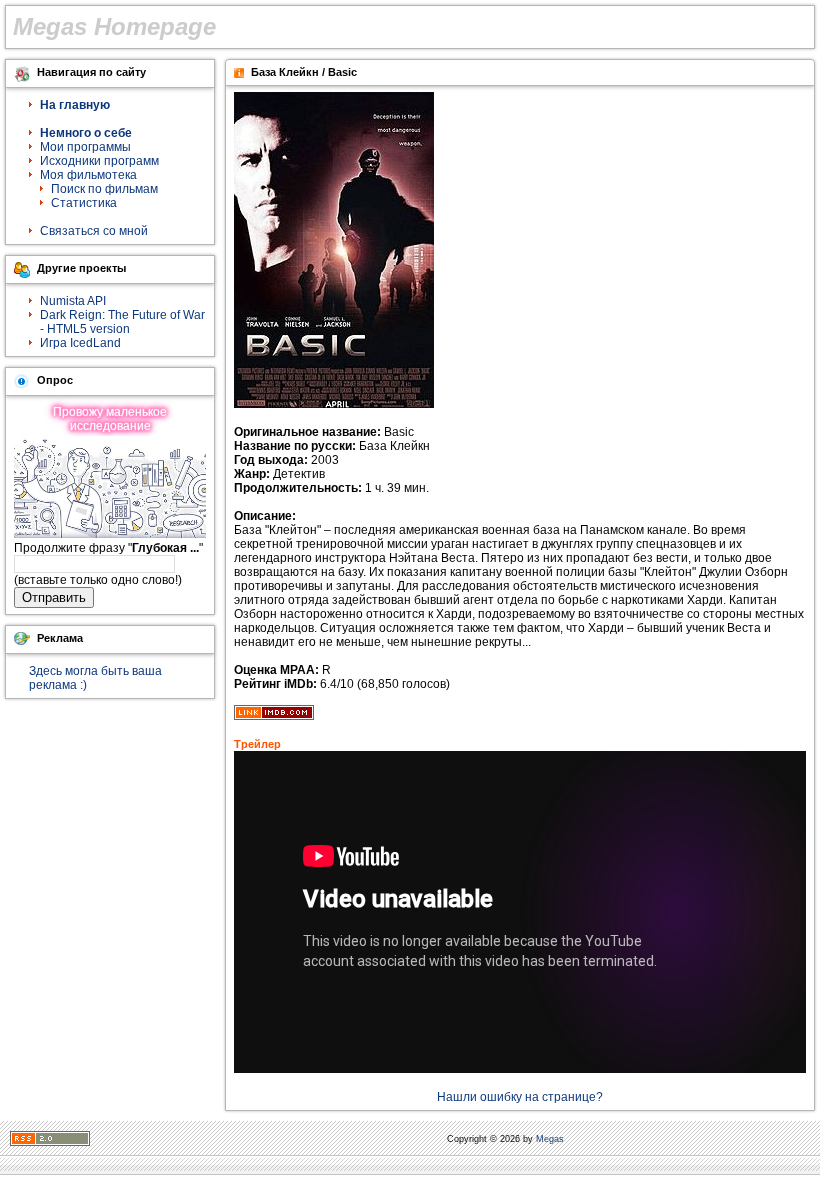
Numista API (73, 301)
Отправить (54, 597)
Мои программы (85, 147)
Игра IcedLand (80, 343)
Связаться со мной (94, 231)
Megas (550, 1139)
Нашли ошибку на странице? (520, 1097)
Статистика (84, 203)
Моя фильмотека (88, 175)
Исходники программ (99, 161)
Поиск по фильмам (104, 189)
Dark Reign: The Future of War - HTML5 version (122, 322)
